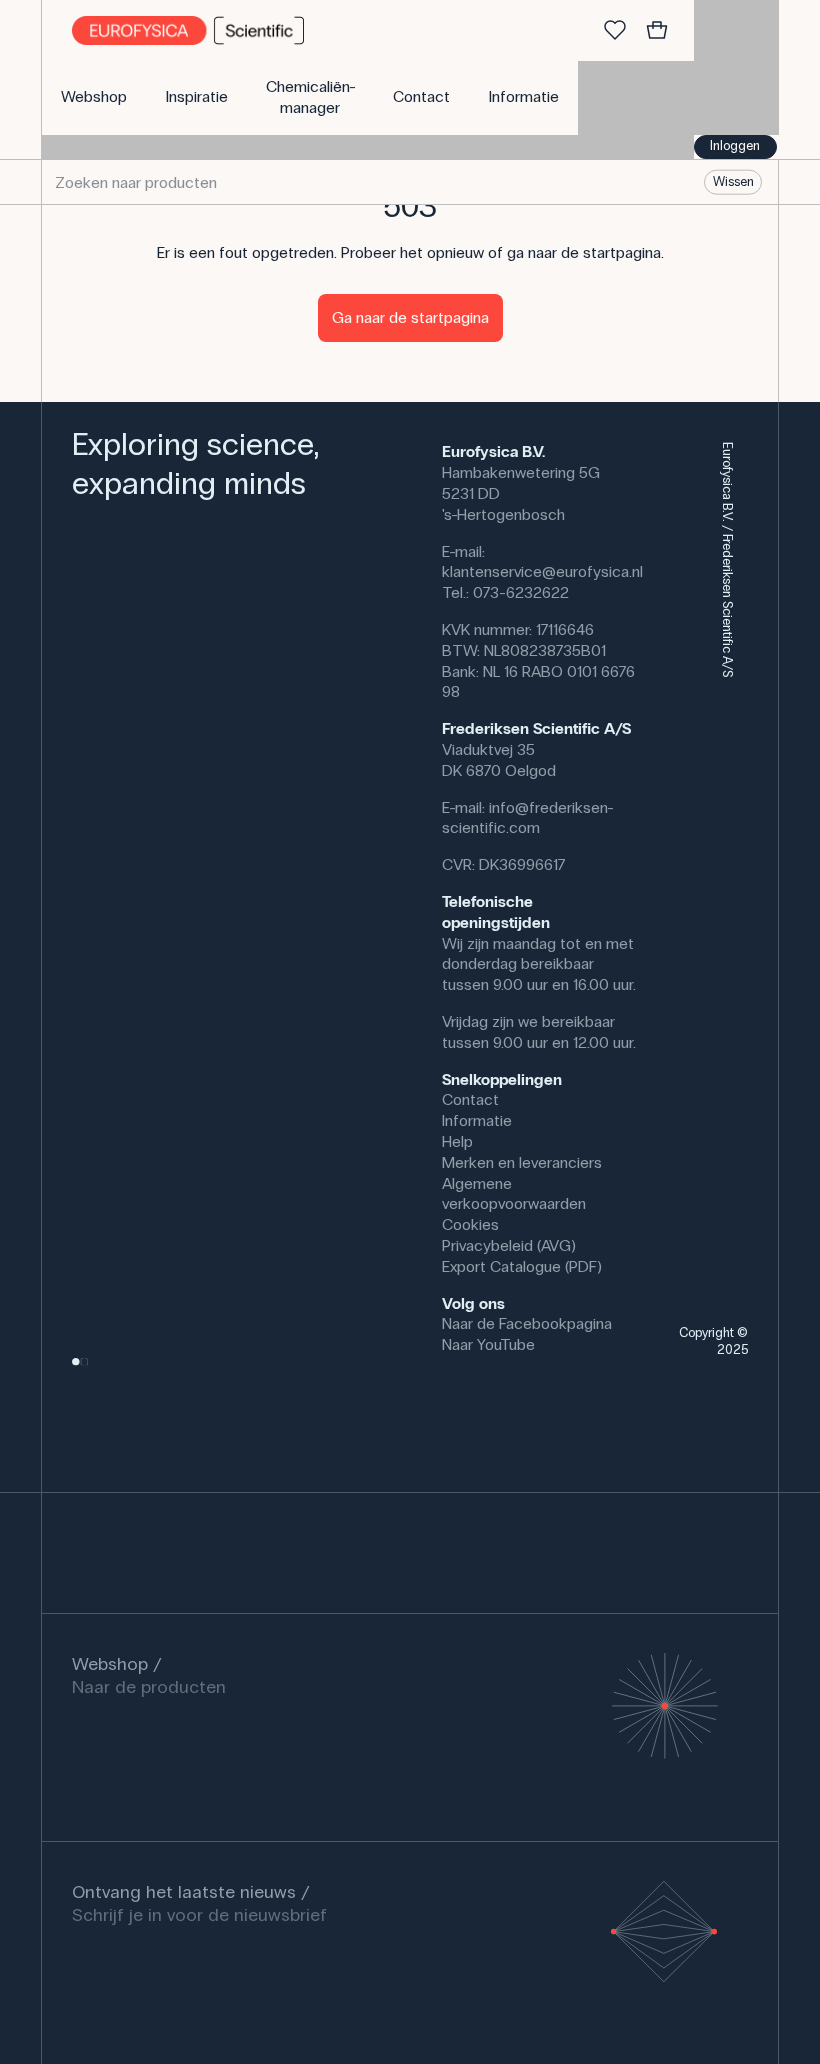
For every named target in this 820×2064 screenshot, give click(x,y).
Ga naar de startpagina (410, 317)
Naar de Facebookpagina (527, 1323)
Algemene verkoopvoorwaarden (514, 1194)
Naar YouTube (488, 1344)
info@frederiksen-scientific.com (528, 818)
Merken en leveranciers (522, 1162)
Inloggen (735, 146)
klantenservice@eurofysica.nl (542, 571)
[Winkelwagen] (657, 31)
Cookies (470, 1224)
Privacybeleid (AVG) (509, 1245)
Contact (470, 1099)
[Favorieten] (615, 31)
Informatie (477, 1120)
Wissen (733, 182)
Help (457, 1141)
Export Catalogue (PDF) (522, 1266)
